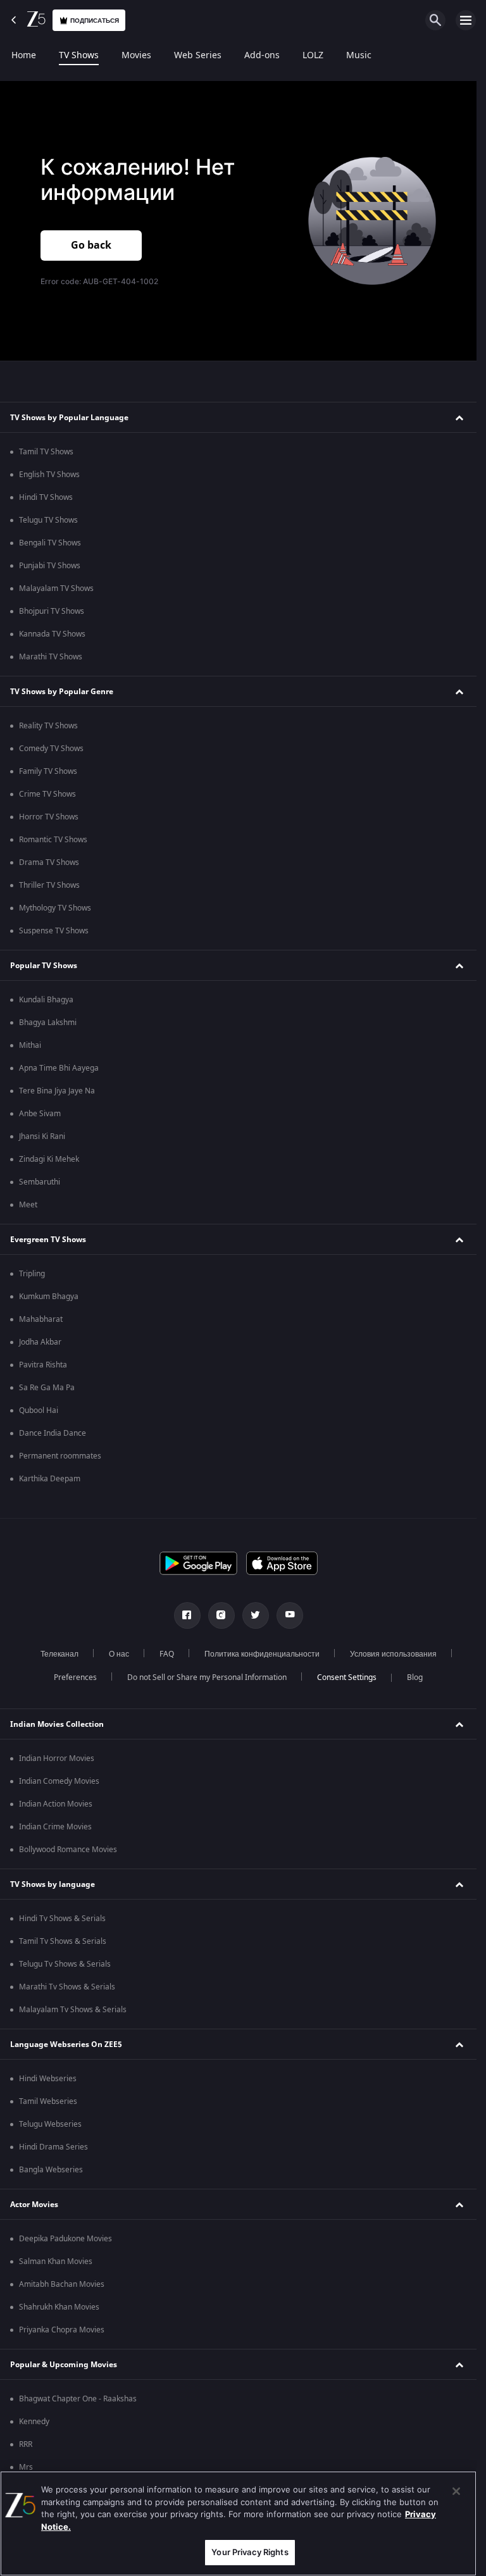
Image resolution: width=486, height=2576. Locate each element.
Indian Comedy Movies (59, 1781)
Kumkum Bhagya (49, 1297)
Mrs (26, 2467)
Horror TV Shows (49, 817)
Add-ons (262, 56)
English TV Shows (49, 475)
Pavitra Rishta (43, 1365)
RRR (26, 2444)
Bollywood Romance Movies (68, 1850)
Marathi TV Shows (51, 657)
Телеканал (59, 1654)
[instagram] (221, 1615)
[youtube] (290, 1615)
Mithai (30, 1045)
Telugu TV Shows (48, 520)
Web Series (198, 56)
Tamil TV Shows (46, 452)
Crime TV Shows (47, 794)
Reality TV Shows (48, 726)
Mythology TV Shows (55, 908)
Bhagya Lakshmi (48, 1023)
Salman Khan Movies (56, 2262)
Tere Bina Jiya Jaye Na (57, 1091)
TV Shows (79, 56)
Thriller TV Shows (49, 885)
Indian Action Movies (56, 1804)
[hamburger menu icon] (466, 20)
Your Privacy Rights (250, 2552)
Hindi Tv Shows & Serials (62, 1919)
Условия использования (393, 1654)
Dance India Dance (53, 1433)
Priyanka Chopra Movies (62, 2330)
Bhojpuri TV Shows (52, 611)
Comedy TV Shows (51, 749)
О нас (119, 1654)
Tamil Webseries (48, 2101)
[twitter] (256, 1615)
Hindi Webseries (48, 2079)
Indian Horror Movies (57, 1758)
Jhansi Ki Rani (42, 1136)
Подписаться (95, 21)
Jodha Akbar (40, 1342)
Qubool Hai (39, 1410)
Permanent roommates (60, 1456)
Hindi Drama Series (53, 2147)
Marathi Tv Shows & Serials (67, 1987)
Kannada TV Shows (52, 634)
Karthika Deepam (50, 1479)
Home (24, 56)
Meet (28, 1205)
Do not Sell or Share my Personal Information (207, 1677)
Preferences (75, 1677)
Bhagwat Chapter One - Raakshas (78, 2399)
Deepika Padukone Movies (65, 2239)
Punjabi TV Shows (50, 566)
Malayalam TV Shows (56, 588)
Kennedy (34, 2422)
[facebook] (187, 1615)
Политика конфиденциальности (262, 1654)
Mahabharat (41, 1319)
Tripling (32, 1274)
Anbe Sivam (40, 1114)
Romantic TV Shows (53, 840)
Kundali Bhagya (46, 1000)
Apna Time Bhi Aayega (59, 1068)
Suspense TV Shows (54, 931)
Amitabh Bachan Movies (62, 2284)
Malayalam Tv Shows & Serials (73, 2010)
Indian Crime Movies (55, 1827)
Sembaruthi (40, 1182)
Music (359, 56)
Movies (136, 56)
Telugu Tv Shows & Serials (65, 1964)
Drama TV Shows (49, 862)
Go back (91, 246)
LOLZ (313, 56)
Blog (415, 1677)
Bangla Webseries (51, 2170)
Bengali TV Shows (50, 543)
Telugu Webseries (50, 2124)
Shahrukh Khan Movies (59, 2307)
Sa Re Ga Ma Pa (47, 1388)
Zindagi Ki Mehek (49, 1159)
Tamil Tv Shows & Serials (63, 1941)
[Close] (456, 2491)
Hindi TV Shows (46, 497)
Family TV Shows (48, 771)
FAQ (167, 1654)
